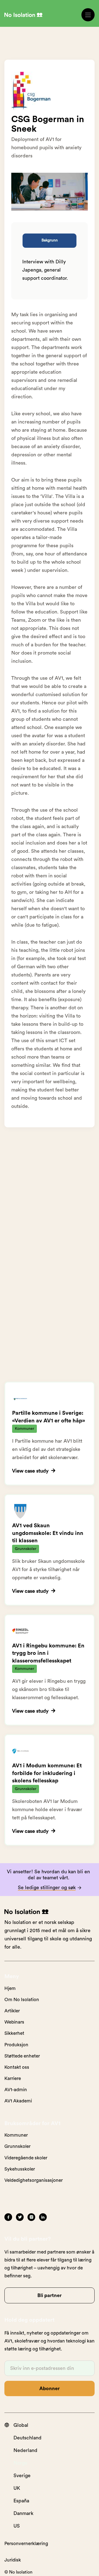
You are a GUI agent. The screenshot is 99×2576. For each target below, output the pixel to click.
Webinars (14, 2022)
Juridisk (13, 2560)
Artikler (12, 2011)
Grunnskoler (17, 2146)
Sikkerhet (14, 2033)
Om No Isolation (22, 2000)
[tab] (50, 241)
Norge (20, 2463)
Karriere (13, 2078)
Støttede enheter (22, 2056)
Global (21, 2425)
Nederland (25, 2450)
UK (17, 2488)
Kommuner (16, 2135)
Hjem (10, 1988)
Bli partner (50, 2295)
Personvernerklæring (26, 2544)
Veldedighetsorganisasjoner (34, 2180)
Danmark (23, 2513)
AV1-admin (16, 2090)
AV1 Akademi (18, 2101)
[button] (88, 15)
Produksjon (16, 2045)
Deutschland (28, 2438)
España (21, 2501)
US (17, 2526)
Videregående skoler (26, 2158)
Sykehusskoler (20, 2169)
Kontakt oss (17, 2067)
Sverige (22, 2476)
